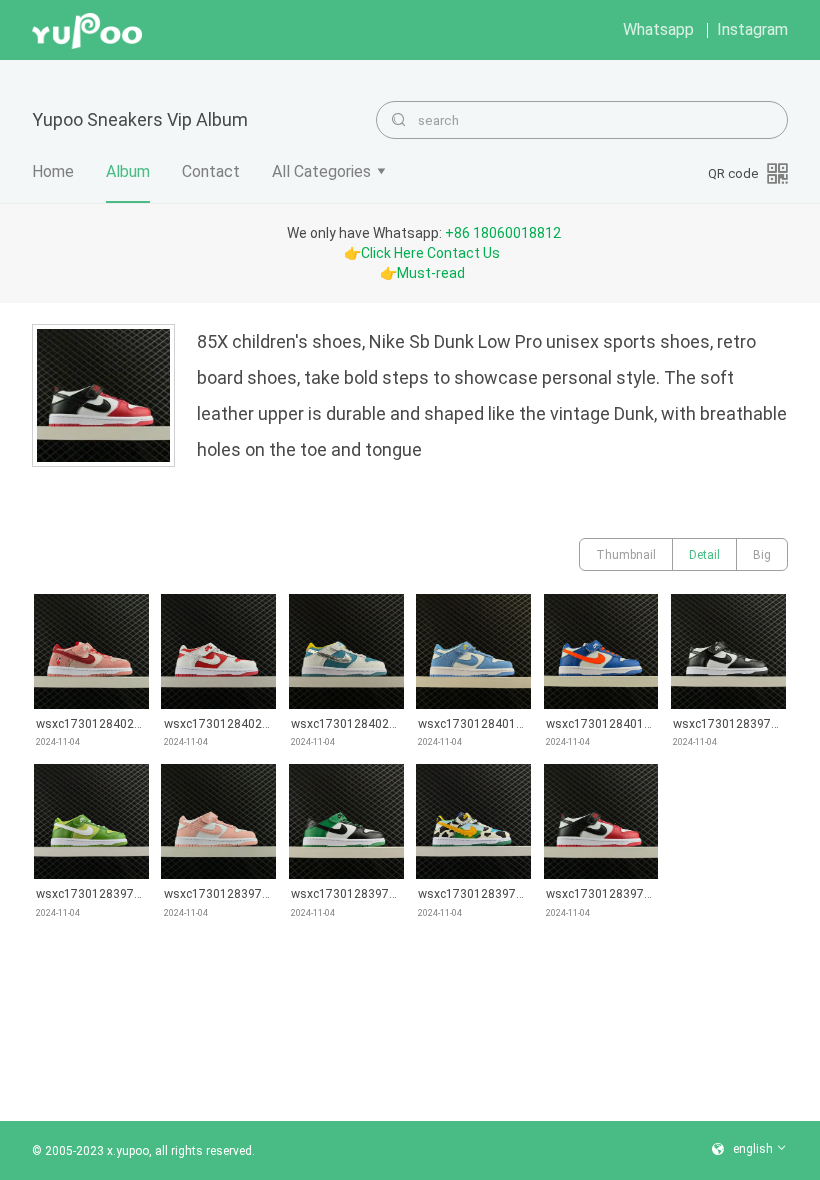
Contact (211, 171)
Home (53, 171)
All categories (321, 171)
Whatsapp (658, 29)
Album (128, 171)
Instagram (752, 29)
